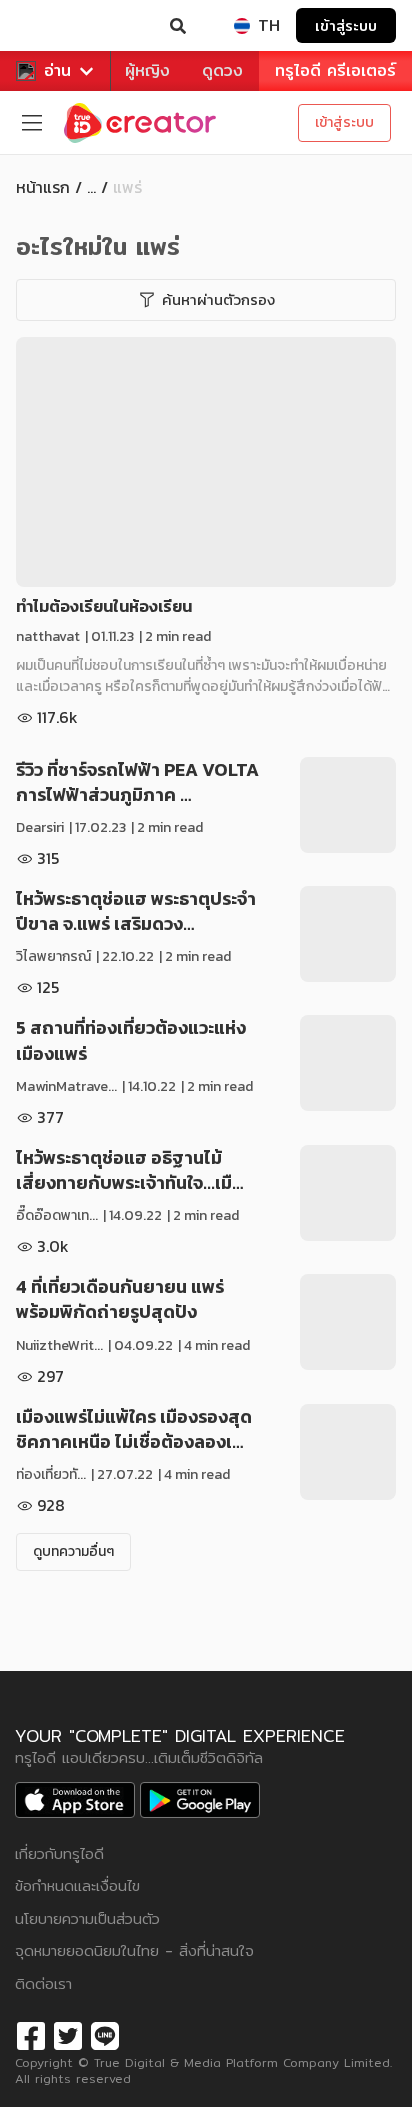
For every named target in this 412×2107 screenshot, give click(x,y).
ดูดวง (222, 70)
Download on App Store (75, 1800)
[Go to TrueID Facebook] (31, 2033)
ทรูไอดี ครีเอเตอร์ (335, 70)
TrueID (56, 26)
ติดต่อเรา (43, 1983)
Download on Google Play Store (200, 1800)
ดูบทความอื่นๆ (73, 1551)
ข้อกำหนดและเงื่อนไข (77, 1885)
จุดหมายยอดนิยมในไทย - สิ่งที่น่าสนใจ (134, 1950)
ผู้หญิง (147, 70)
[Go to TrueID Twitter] (68, 2033)
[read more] (206, 462)
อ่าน (57, 70)
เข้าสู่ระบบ (346, 25)
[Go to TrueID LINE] (105, 2033)
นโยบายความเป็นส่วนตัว (87, 1918)
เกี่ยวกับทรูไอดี (59, 1853)
